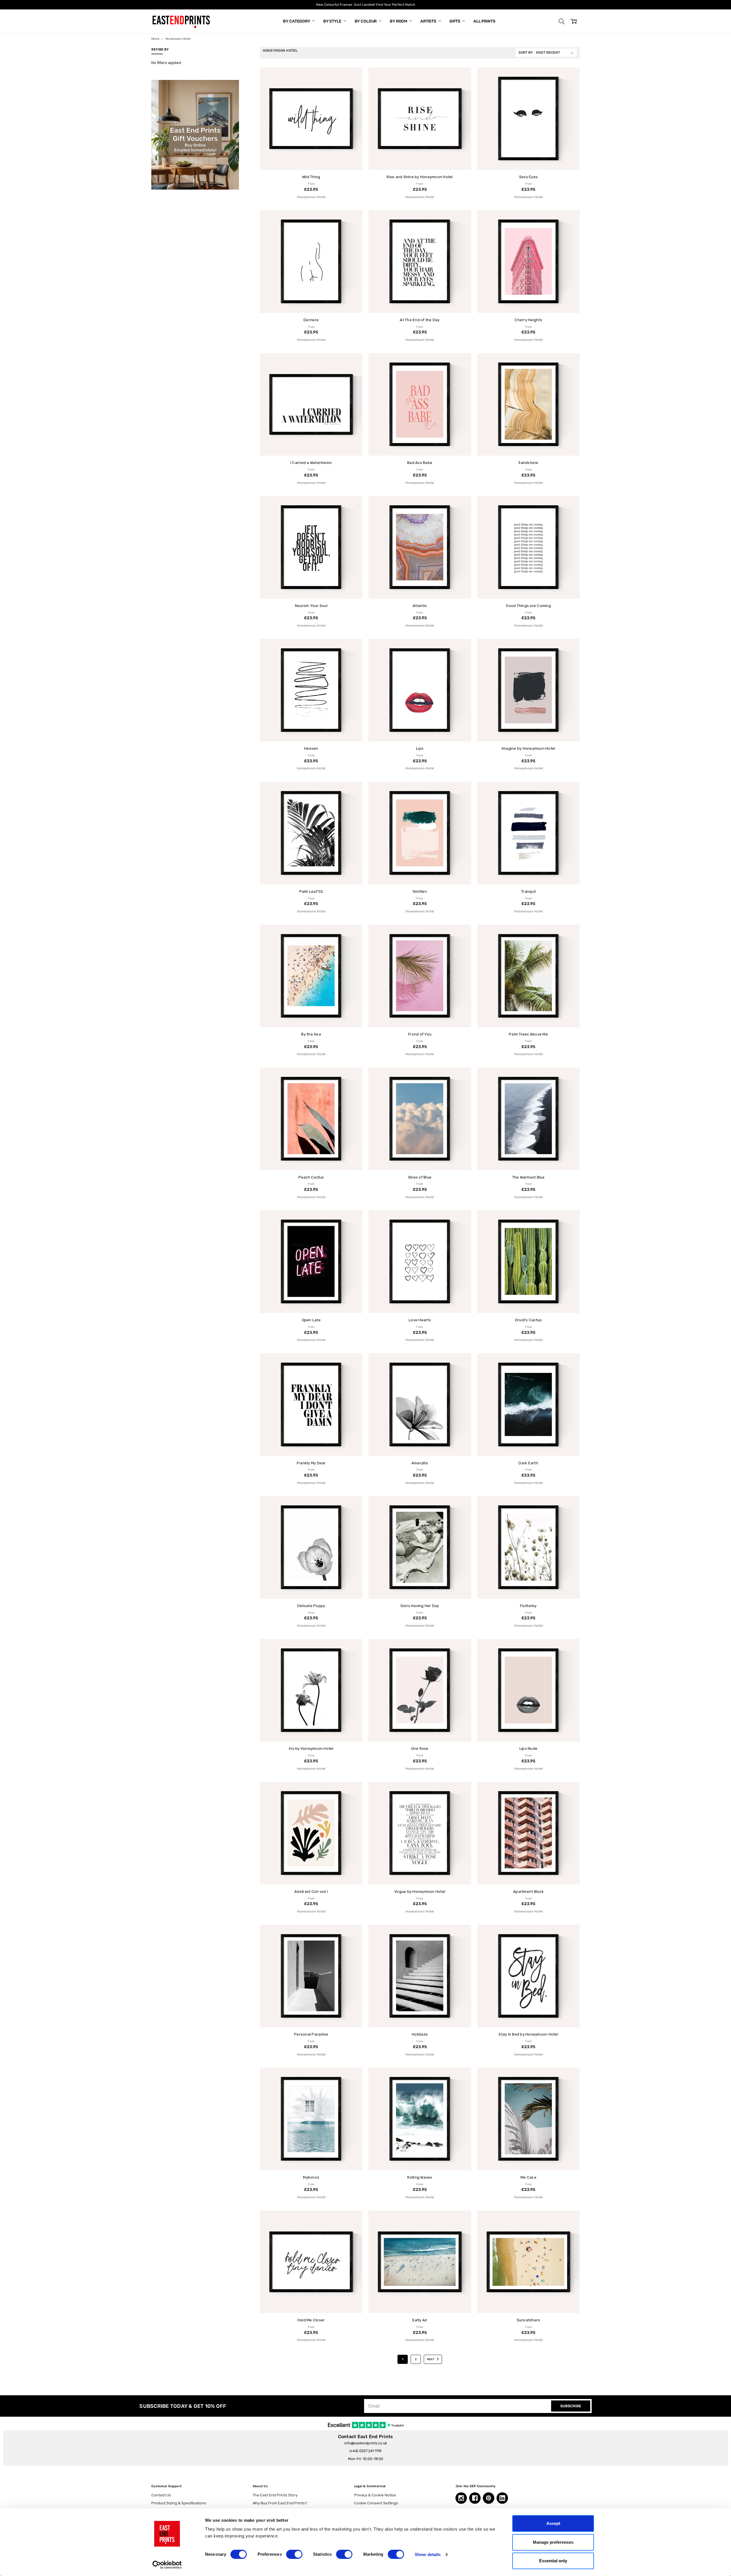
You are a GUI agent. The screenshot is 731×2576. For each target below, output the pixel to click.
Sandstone (528, 463)
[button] (562, 21)
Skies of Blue (420, 1177)
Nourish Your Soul (311, 606)
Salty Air (420, 2320)
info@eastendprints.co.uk (366, 2443)
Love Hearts (420, 1320)
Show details (428, 2554)
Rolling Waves (420, 2177)
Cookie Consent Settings (376, 2503)
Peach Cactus (311, 1177)
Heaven (311, 748)
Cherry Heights (528, 320)
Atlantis (420, 606)
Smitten (420, 891)
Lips (420, 748)
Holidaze (420, 2034)
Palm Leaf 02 (311, 891)
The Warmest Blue (529, 1177)
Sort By (526, 53)
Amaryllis (420, 1463)
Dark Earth (528, 1463)
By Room (399, 21)
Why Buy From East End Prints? (280, 2503)
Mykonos (311, 2177)
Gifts (455, 21)
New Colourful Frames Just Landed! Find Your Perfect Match (366, 5)
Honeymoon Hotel (311, 197)
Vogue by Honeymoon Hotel (420, 1892)
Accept (553, 2523)
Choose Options (311, 159)
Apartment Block (528, 1892)
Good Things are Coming (528, 606)
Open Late (311, 1320)
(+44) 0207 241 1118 (365, 2451)
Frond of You (420, 1034)
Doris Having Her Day (420, 1606)
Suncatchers (529, 2320)
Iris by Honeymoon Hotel (311, 1748)
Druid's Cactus (529, 1320)
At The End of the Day (420, 320)
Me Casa (528, 2177)
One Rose (420, 1748)
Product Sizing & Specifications (179, 2503)
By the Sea (311, 1034)
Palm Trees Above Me (528, 1034)
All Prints (484, 21)
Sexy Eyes (528, 177)
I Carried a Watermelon (311, 463)
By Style (333, 21)
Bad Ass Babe (420, 463)
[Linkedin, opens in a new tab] (502, 2498)
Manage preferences (553, 2542)
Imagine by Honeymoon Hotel (529, 748)
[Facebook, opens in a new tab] (475, 2498)
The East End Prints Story (275, 2495)
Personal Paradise (311, 2034)
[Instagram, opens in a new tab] (461, 2498)
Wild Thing (311, 177)
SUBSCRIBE (571, 2406)
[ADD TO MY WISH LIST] (353, 77)
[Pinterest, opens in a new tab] (489, 2498)
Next (431, 2359)
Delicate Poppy (311, 1606)
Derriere (311, 320)
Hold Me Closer (311, 2320)
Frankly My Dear (311, 1463)
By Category (297, 21)
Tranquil (528, 891)
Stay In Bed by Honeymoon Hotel (528, 2034)
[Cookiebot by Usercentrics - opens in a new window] (167, 2565)
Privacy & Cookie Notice (375, 2495)
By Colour (366, 21)
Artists (429, 21)
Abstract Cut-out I (311, 1892)
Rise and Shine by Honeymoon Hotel (420, 177)
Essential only (553, 2561)
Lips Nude (528, 1748)
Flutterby (528, 1606)
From (311, 187)
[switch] (294, 2554)
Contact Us (161, 2495)
